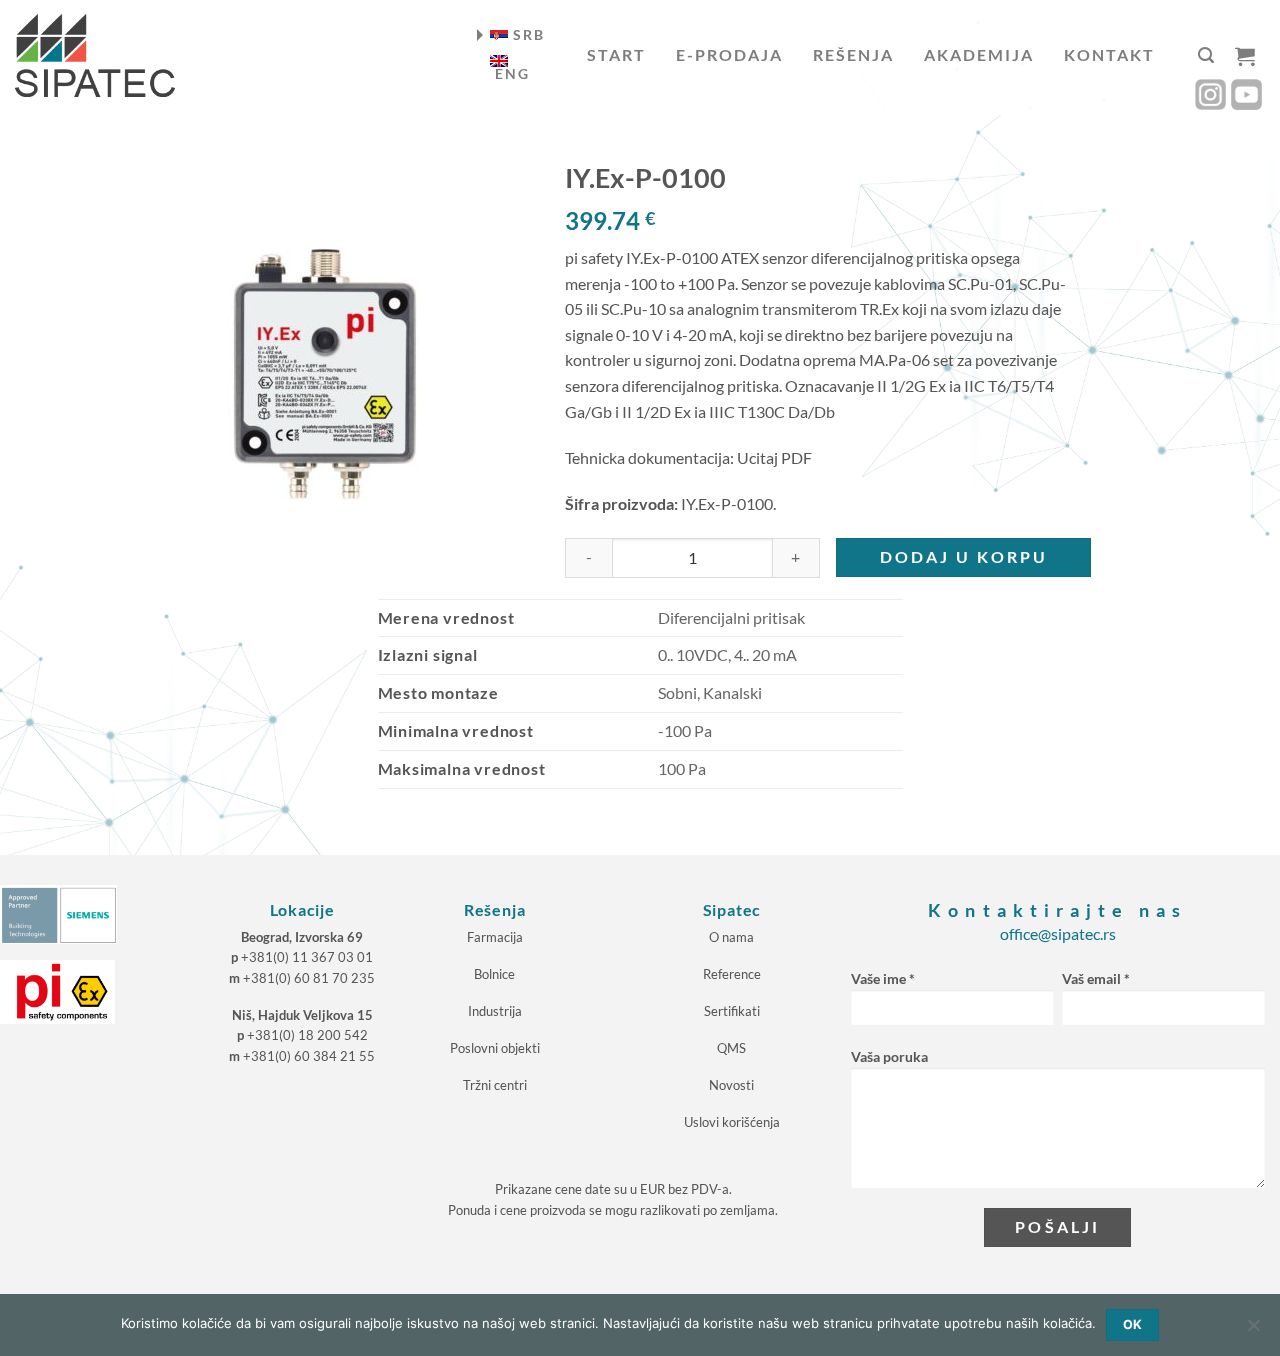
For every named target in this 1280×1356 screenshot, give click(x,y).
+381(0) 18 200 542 (307, 1035)
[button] (1206, 55)
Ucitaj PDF (774, 457)
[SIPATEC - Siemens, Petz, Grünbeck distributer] (95, 55)
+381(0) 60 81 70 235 (309, 978)
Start (616, 54)
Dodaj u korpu (964, 557)
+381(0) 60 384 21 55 (309, 1056)
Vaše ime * (883, 978)
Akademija (979, 54)
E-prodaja (729, 54)
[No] (1253, 1331)
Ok (1133, 1324)
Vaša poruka (889, 1056)
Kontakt (1109, 54)
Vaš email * (1096, 978)
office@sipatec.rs (1058, 933)
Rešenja (853, 54)
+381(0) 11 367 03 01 (307, 957)
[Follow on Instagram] (1210, 94)
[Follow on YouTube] (1246, 94)
